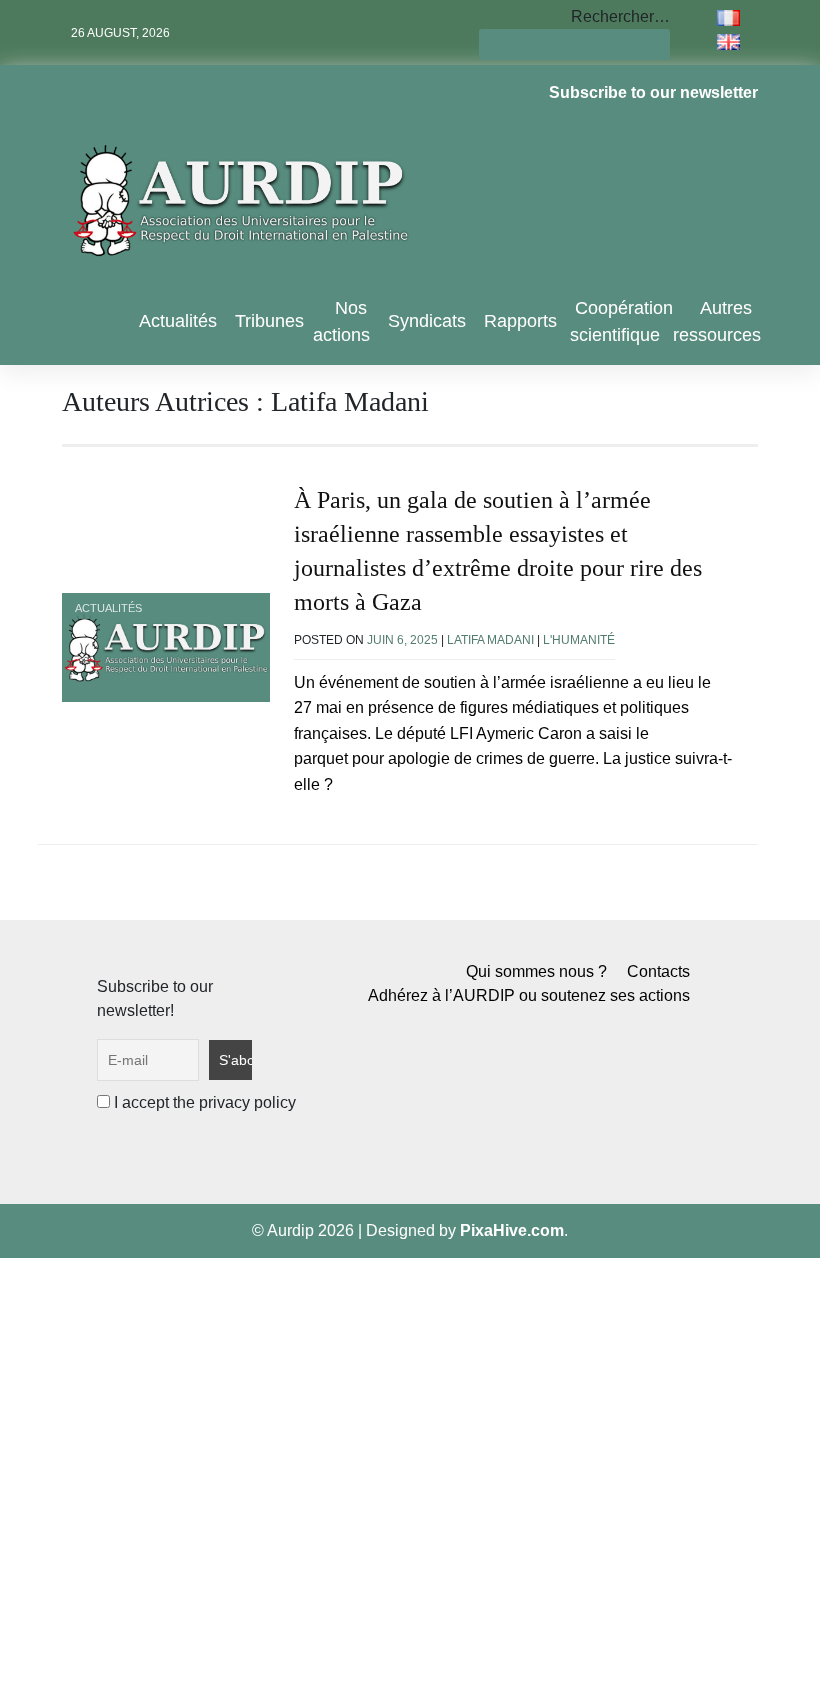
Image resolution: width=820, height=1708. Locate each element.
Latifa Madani (490, 640)
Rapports (520, 321)
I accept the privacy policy (203, 1102)
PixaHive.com (512, 1230)
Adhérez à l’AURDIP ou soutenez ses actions (529, 995)
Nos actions (341, 321)
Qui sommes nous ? (536, 971)
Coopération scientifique (621, 321)
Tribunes (269, 321)
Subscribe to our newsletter (653, 92)
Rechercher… (620, 16)
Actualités (178, 321)
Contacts (658, 971)
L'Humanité (579, 640)
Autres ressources (717, 321)
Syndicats (427, 321)
